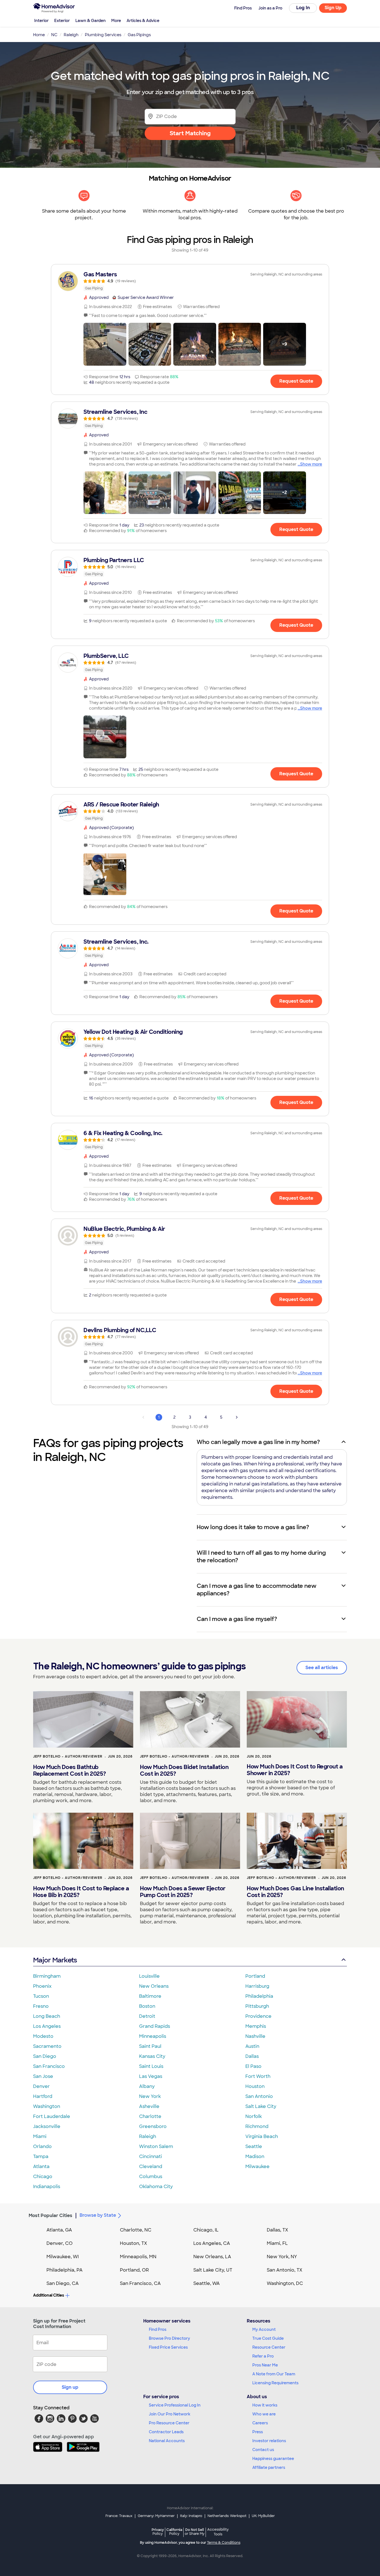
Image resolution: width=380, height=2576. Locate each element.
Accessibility (218, 2532)
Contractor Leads (166, 2432)
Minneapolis (153, 2036)
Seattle (254, 2146)
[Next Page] (237, 1417)
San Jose (43, 2076)
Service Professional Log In (175, 2405)
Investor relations (269, 2441)
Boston (147, 2006)
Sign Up (333, 8)
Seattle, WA (207, 2283)
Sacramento (47, 2046)
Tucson (41, 1996)
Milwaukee (257, 2167)
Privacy (158, 2532)
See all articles (322, 1668)
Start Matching (190, 133)
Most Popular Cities (50, 2215)
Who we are (264, 2414)
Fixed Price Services (168, 2347)
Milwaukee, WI (63, 2257)
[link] (190, 281)
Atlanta (41, 2167)
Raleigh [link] (71, 35)
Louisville (149, 1976)
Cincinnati (150, 2156)
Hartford (43, 2096)
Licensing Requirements (275, 2383)
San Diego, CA (63, 2283)
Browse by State (98, 2215)
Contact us (263, 2450)
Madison (255, 2156)
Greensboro (153, 2126)
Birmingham (47, 1976)
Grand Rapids (155, 2026)
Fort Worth (258, 2076)
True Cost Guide (268, 2338)
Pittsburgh (257, 2006)
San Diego (45, 2056)
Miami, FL (277, 2243)
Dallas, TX (277, 2230)
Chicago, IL (206, 2230)
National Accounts (167, 2441)
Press (258, 2432)
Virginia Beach (262, 2136)
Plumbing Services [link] (103, 35)
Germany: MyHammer (156, 2516)
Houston (255, 2086)
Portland (255, 1976)
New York (150, 2096)
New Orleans (154, 1986)
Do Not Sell (195, 2532)
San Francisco (49, 2066)
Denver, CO (60, 2243)
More (116, 21)
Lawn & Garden (91, 21)
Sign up (70, 2387)
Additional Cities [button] (49, 2295)
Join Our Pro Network (170, 2414)
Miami (40, 2136)
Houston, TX (134, 2243)
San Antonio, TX (285, 2270)
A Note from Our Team (274, 2374)
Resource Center (269, 2347)
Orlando (42, 2146)
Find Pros (158, 2329)
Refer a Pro (263, 2356)
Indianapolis (47, 2187)
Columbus (151, 2177)
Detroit (147, 2016)
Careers (260, 2423)
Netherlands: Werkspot (227, 2516)
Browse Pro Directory (169, 2338)
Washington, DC (285, 2283)
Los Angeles (47, 2026)
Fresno (41, 2006)
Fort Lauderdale (52, 2116)
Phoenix (42, 1986)
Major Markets (55, 1960)
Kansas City (152, 2056)
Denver (41, 2086)
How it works (265, 2405)
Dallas (252, 2056)
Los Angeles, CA (212, 2243)
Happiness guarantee (273, 2459)
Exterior (62, 21)
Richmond (257, 2126)
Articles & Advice (143, 21)
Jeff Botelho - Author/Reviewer (68, 1756)
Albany (147, 2086)
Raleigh (148, 2136)
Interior (41, 21)
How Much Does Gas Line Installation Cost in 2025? (295, 1892)
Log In (303, 8)
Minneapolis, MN (138, 2257)
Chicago (43, 2177)
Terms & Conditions (224, 2543)
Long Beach (47, 2016)
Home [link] (39, 35)
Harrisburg (257, 1986)
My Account (264, 2329)
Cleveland (151, 2167)
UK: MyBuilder (263, 2516)
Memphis (256, 2026)
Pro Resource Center (169, 2423)
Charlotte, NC (136, 2230)
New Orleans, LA (212, 2257)
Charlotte (150, 2116)
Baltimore (150, 1996)
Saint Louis (151, 2066)
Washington (47, 2106)
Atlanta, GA (59, 2230)
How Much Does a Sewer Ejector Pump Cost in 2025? (183, 1892)
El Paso (253, 2066)
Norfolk (254, 2116)
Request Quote (296, 381)
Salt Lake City (261, 2106)
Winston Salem (156, 2146)
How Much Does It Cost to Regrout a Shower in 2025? (295, 1770)
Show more (311, 464)
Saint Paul (150, 2046)
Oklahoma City (156, 2187)
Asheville (149, 2106)
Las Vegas (151, 2076)
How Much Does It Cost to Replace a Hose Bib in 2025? (81, 1892)
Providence (258, 2016)
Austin (252, 2046)
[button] (105, 344)
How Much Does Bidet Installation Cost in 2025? (184, 1770)
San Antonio (259, 2096)
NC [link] (54, 35)
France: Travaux (119, 2516)
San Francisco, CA (140, 2283)
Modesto (43, 2036)
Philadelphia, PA (65, 2270)
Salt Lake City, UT (213, 2270)
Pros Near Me (265, 2365)
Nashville (255, 2036)
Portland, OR (134, 2270)
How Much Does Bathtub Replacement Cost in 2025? (70, 1770)
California (174, 2532)
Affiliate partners (269, 2467)
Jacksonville (47, 2126)
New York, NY (282, 2257)
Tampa (41, 2156)
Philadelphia (259, 1996)
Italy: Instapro (191, 2516)
